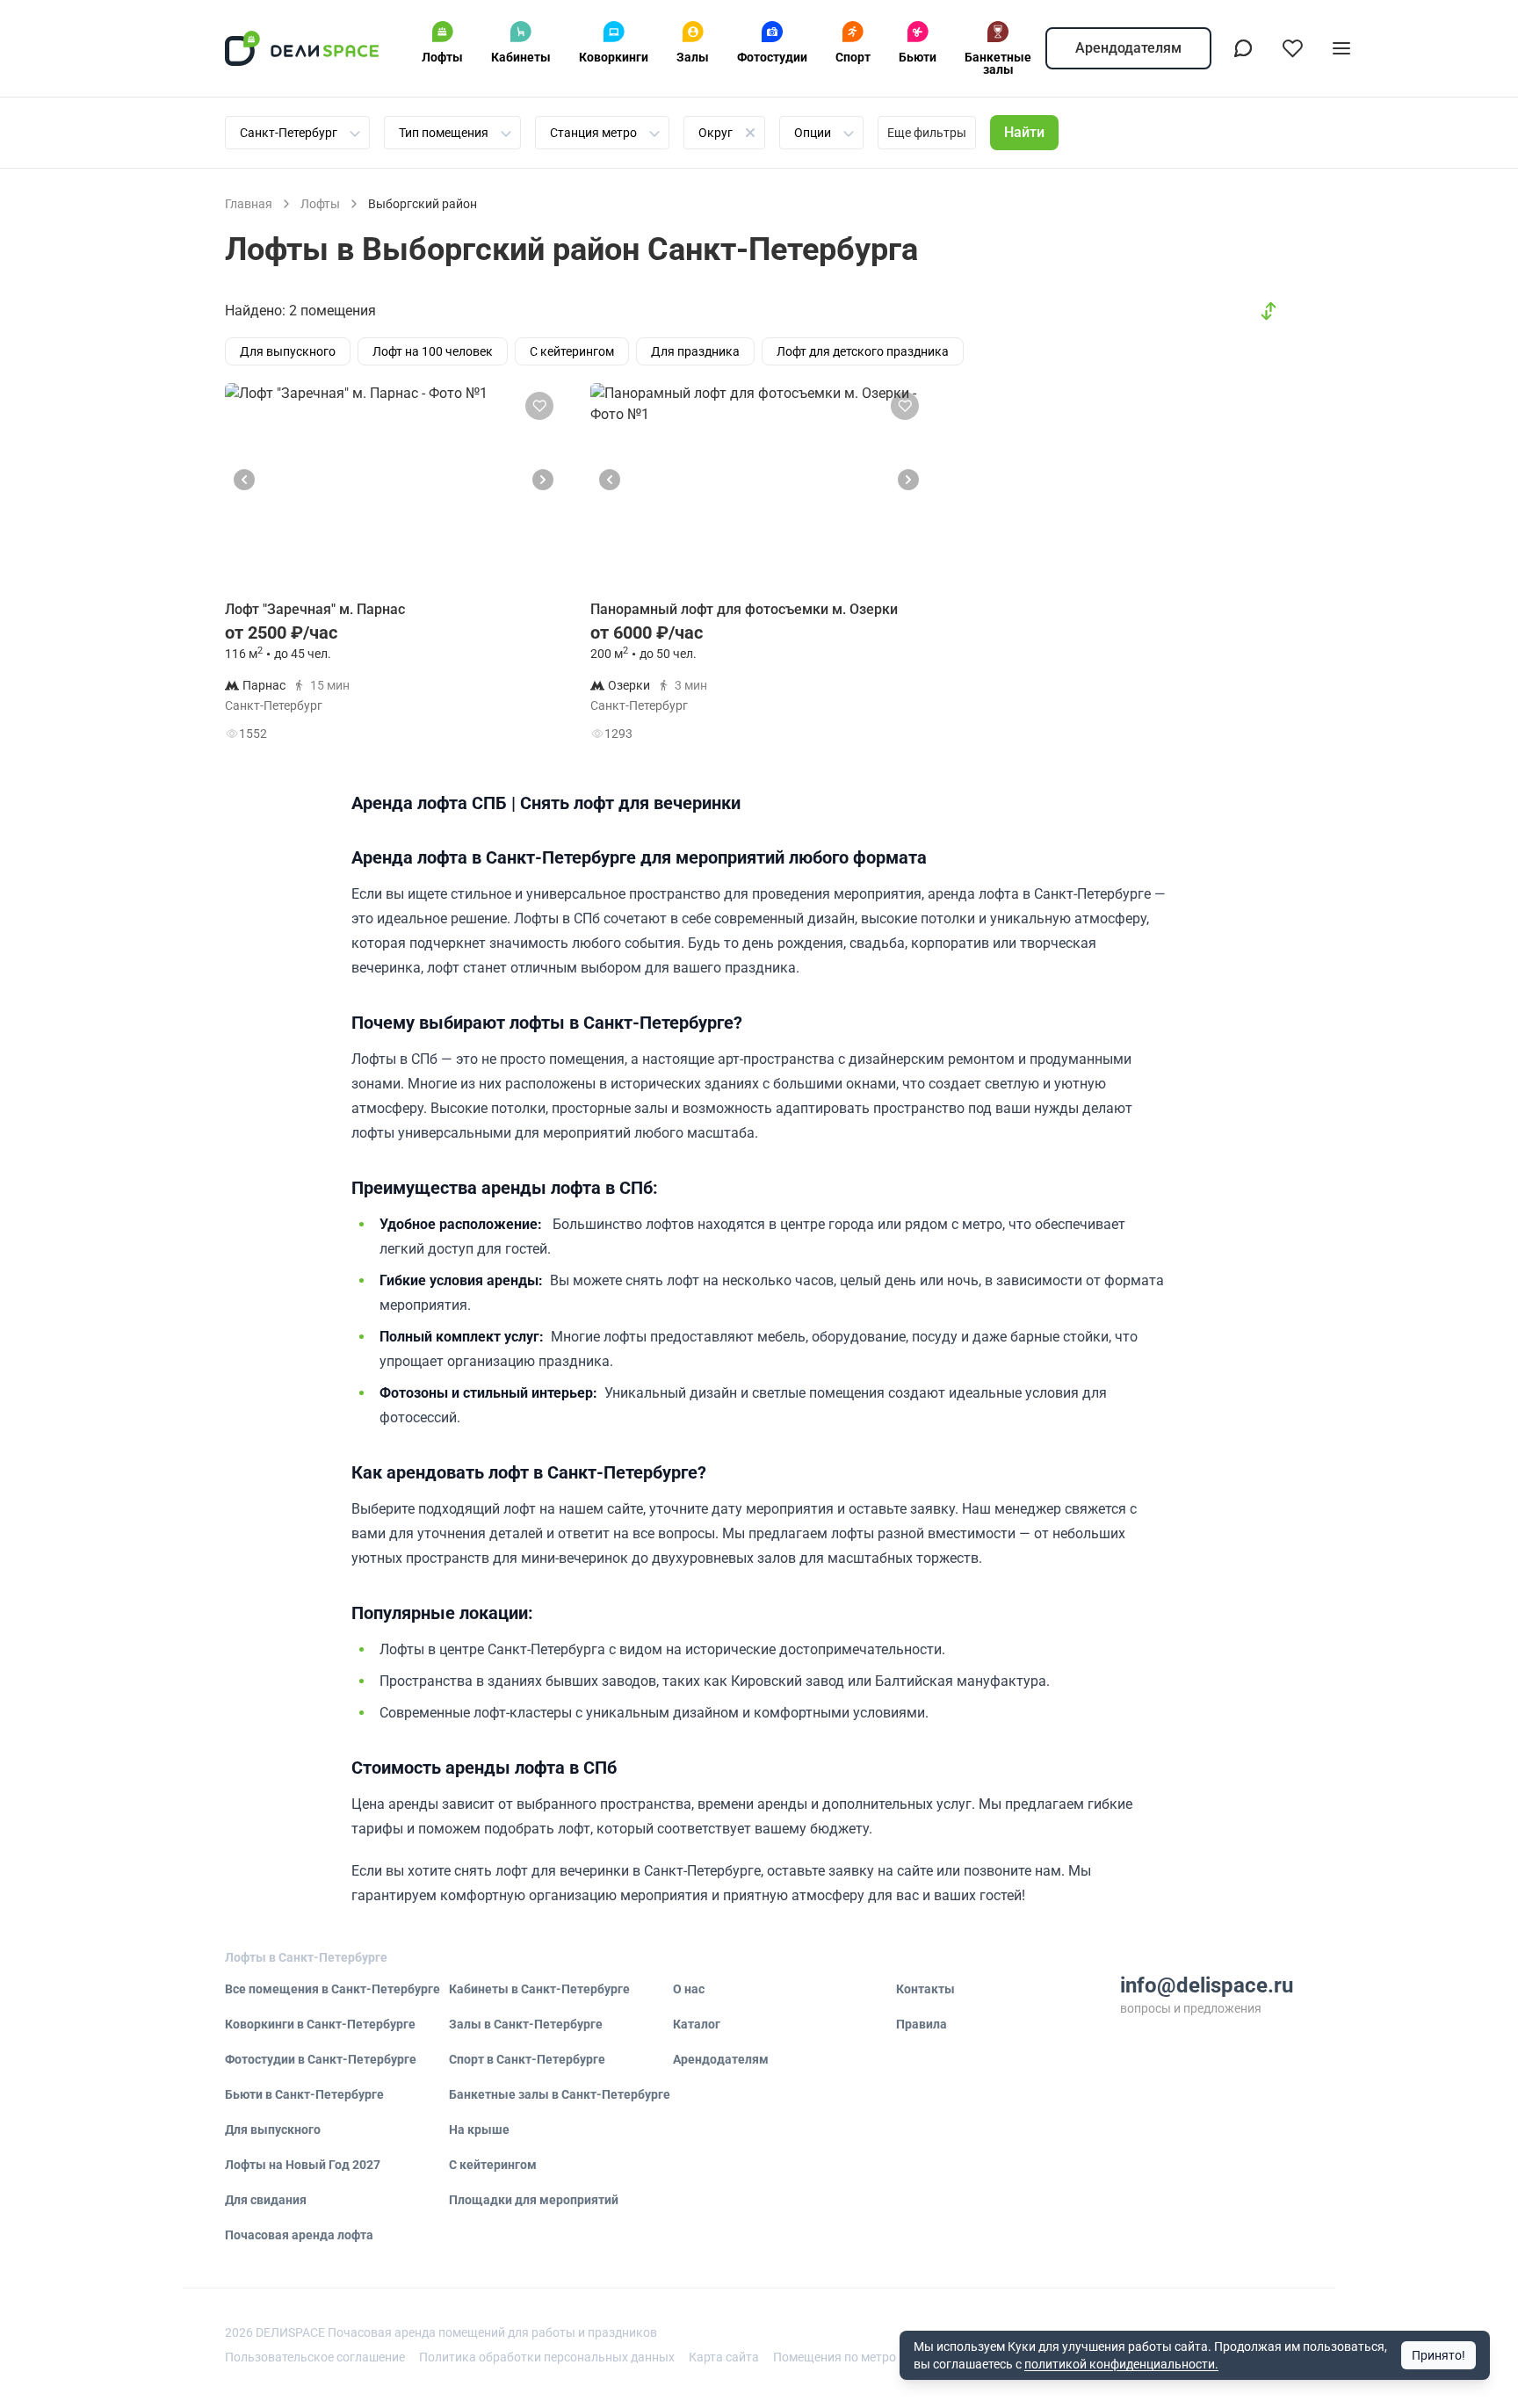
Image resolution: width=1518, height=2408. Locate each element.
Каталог (697, 2024)
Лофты (442, 57)
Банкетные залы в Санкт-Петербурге (560, 2094)
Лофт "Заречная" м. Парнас (315, 609)
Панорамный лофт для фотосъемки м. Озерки (744, 609)
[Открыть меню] (1341, 48)
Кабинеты (521, 57)
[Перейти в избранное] (1292, 48)
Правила (922, 2024)
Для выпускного (273, 2130)
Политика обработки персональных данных (547, 2357)
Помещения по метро (835, 2357)
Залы (693, 57)
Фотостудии (772, 57)
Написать (501, 738)
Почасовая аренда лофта (299, 2235)
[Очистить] (750, 133)
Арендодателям (1128, 48)
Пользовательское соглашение (315, 2357)
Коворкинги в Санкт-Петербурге (320, 2024)
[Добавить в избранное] (539, 406)
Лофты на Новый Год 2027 (303, 2165)
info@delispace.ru (1207, 1985)
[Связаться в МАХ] (1243, 48)
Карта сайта (724, 2357)
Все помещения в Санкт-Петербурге (333, 1989)
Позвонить (501, 694)
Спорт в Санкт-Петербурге (527, 2059)
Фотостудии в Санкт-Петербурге (321, 2059)
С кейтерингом (493, 2165)
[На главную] (302, 48)
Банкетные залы (998, 63)
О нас (689, 1989)
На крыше (479, 2130)
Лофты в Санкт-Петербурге (306, 1957)
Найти (1024, 132)
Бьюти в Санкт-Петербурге (304, 2094)
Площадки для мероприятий (534, 2200)
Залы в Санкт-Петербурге (526, 2024)
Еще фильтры (927, 133)
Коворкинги (614, 57)
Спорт (853, 57)
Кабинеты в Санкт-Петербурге (539, 1989)
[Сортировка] (1269, 311)
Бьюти (918, 57)
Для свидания (266, 2200)
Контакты (925, 1989)
